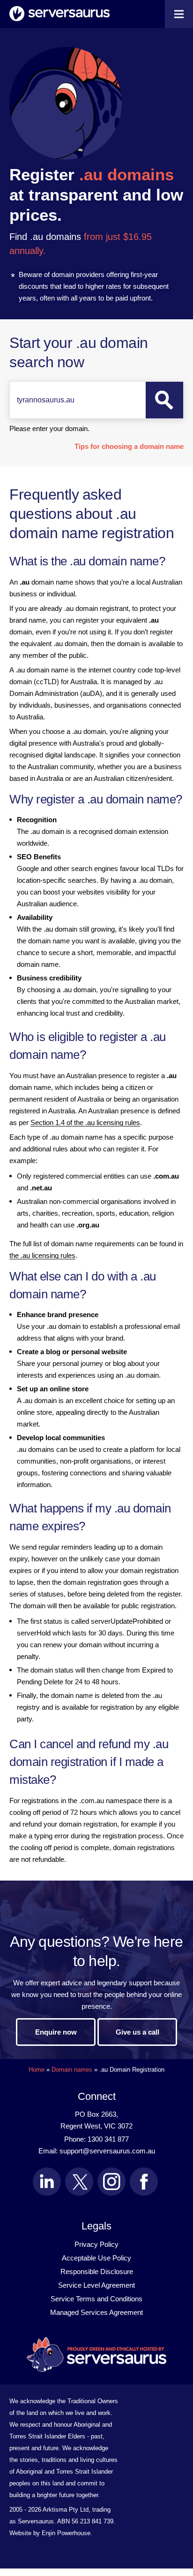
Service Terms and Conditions (96, 2299)
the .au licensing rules (42, 1255)
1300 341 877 (108, 2139)
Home (37, 2070)
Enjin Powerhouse (66, 2533)
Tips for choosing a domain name (129, 446)
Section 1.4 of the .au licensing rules (85, 1122)
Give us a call (137, 2032)
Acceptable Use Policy (96, 2258)
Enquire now (56, 2032)
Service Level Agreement (96, 2285)
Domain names (72, 2070)
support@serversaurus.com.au (107, 2151)
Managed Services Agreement (96, 2312)
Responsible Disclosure (97, 2271)
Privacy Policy (96, 2244)
